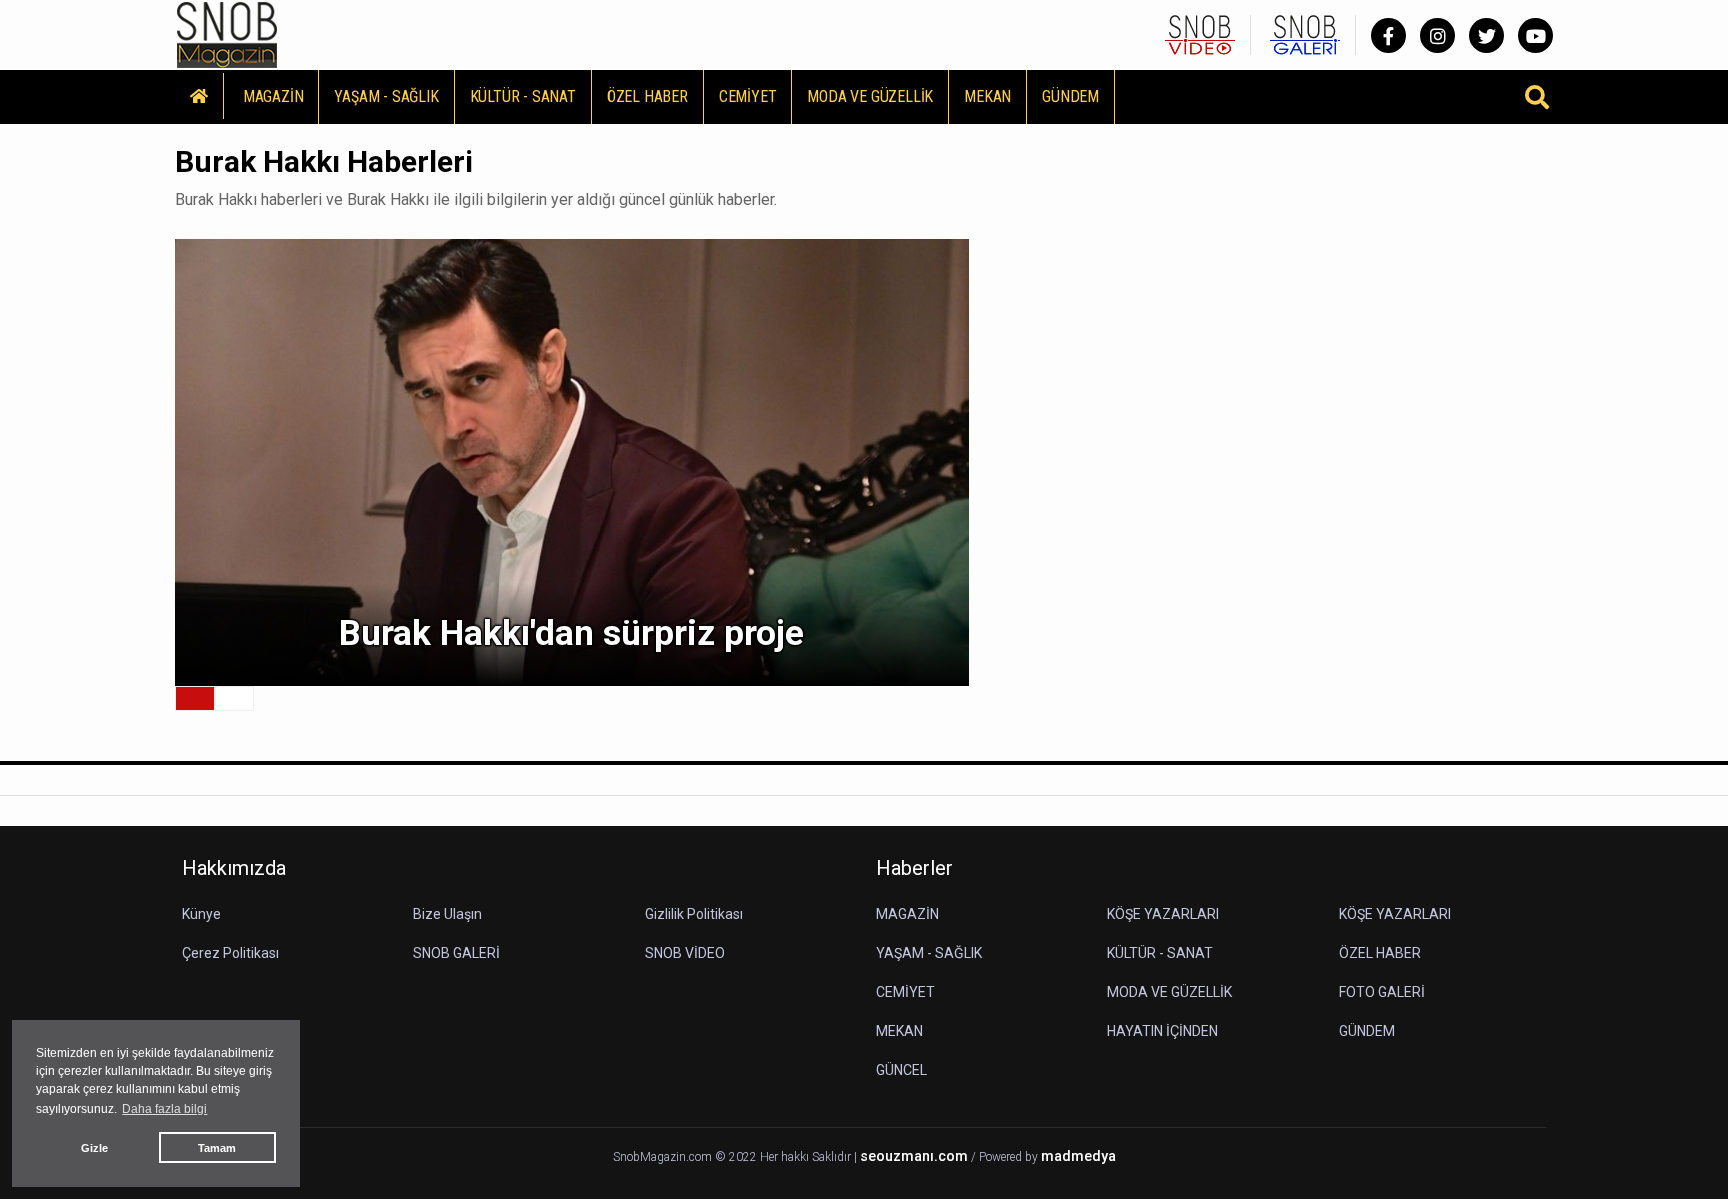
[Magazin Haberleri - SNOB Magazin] (227, 33)
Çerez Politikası (230, 953)
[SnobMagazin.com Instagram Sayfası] (1437, 35)
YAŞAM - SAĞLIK (386, 96)
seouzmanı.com (914, 1156)
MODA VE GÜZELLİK (870, 96)
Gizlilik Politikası (694, 914)
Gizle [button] (94, 1148)
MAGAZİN (273, 96)
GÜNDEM (1070, 96)
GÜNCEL (901, 1070)
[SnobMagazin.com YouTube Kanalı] (1535, 35)
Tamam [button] (217, 1148)
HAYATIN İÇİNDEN (1162, 1031)
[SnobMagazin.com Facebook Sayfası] (1388, 35)
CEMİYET (748, 96)
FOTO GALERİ (1382, 992)
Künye (201, 914)
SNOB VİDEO (685, 953)
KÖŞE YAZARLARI (1163, 914)
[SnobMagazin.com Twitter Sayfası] (1486, 35)
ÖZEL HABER (647, 96)
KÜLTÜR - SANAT (523, 96)
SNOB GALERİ (456, 953)
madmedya (1078, 1156)
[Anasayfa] (199, 96)
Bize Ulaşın (447, 914)
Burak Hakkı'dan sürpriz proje (571, 633)
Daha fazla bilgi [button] (164, 1109)
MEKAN (987, 96)
